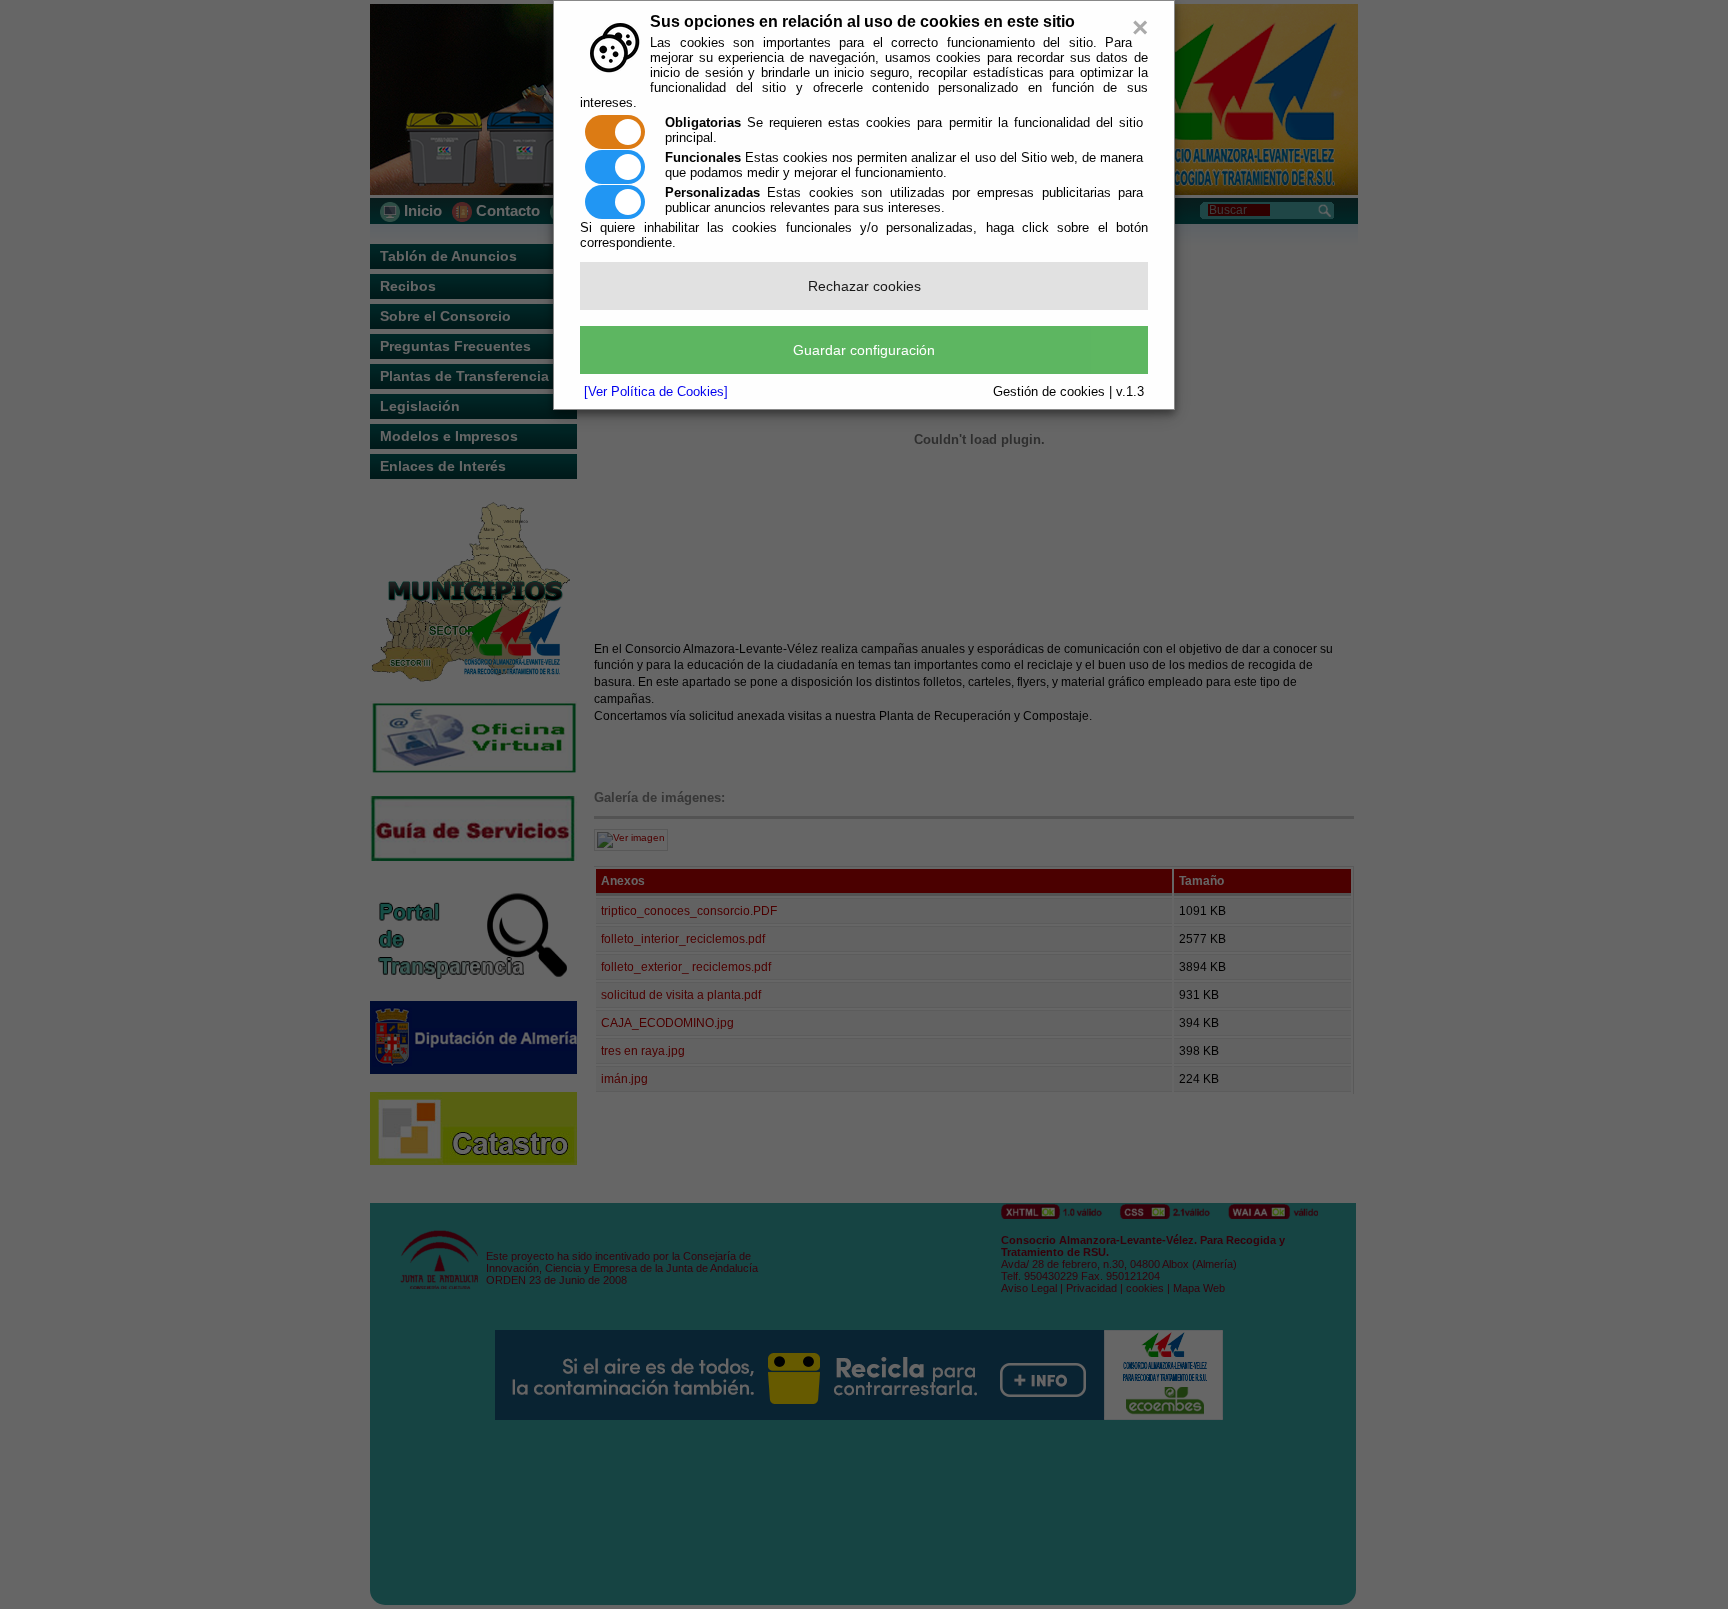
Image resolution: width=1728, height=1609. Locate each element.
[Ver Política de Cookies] (656, 391)
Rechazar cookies (864, 286)
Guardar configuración (864, 350)
